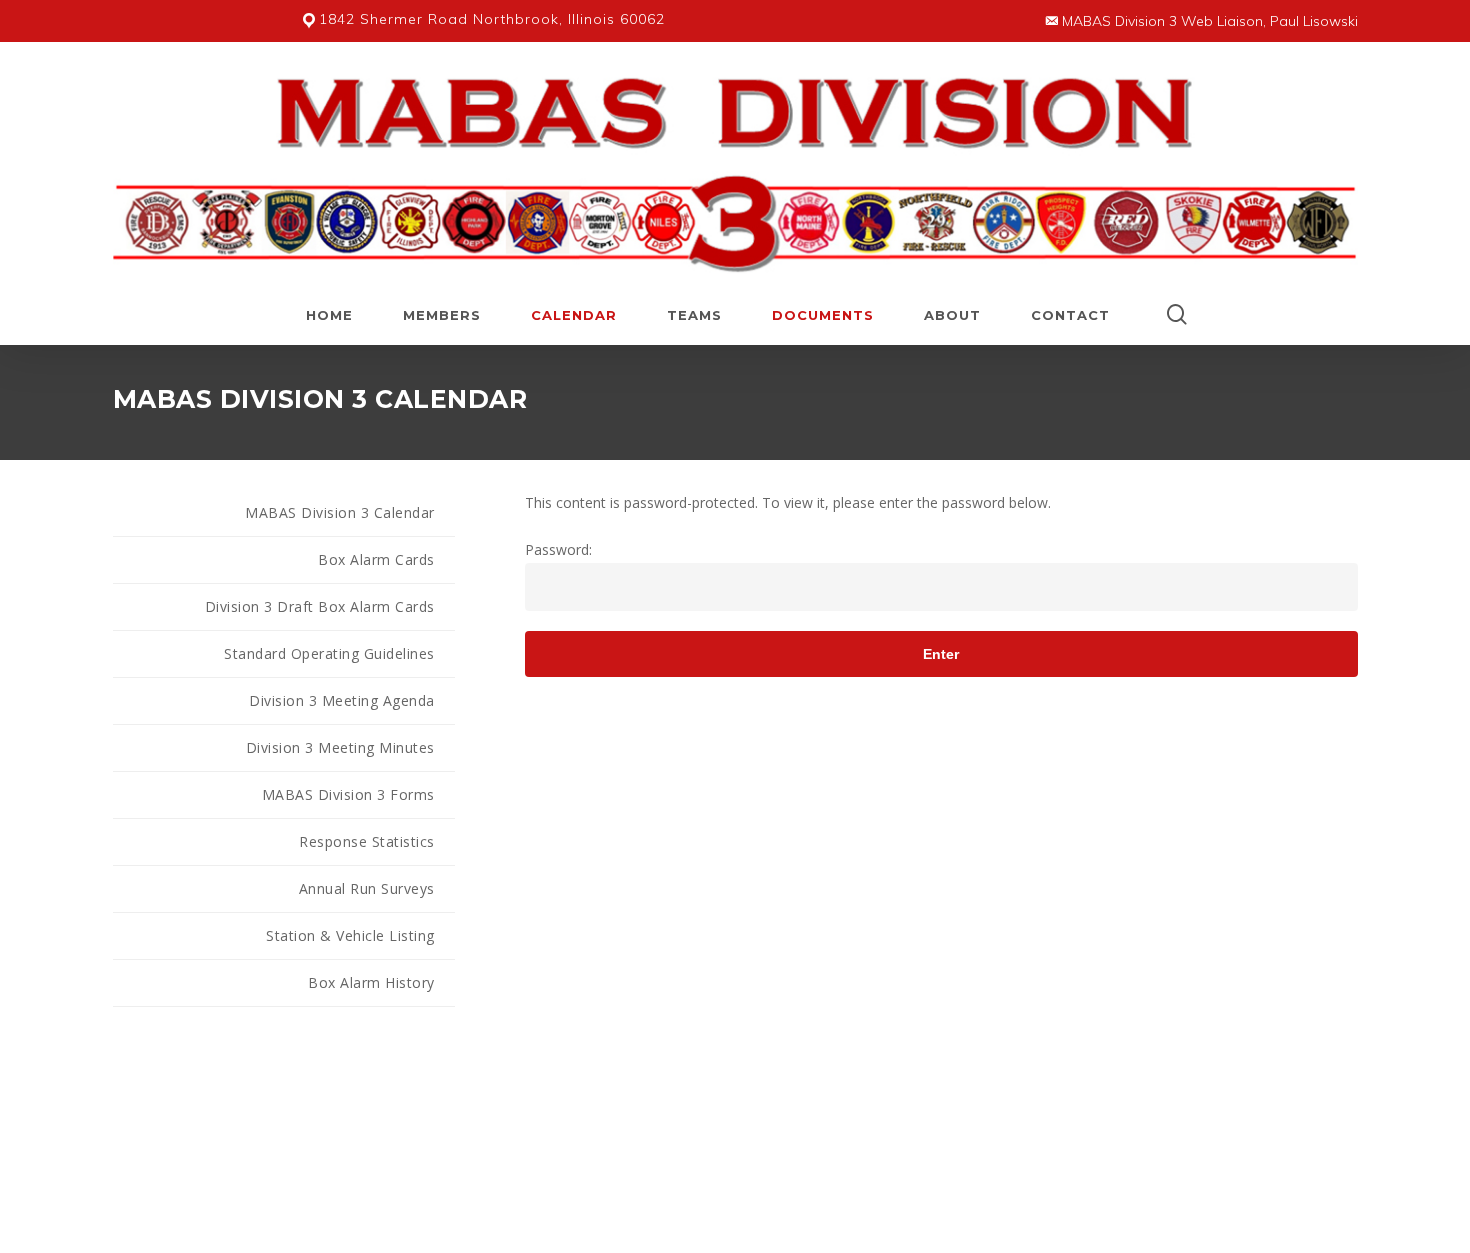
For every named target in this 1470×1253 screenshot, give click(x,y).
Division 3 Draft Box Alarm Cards (320, 606)
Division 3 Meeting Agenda (342, 700)
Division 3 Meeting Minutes (340, 747)
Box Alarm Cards (376, 559)
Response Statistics (367, 841)
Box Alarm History (371, 982)
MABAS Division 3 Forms (348, 794)
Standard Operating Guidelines (329, 653)
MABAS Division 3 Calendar (340, 512)
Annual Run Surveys (367, 888)
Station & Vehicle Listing (350, 935)
